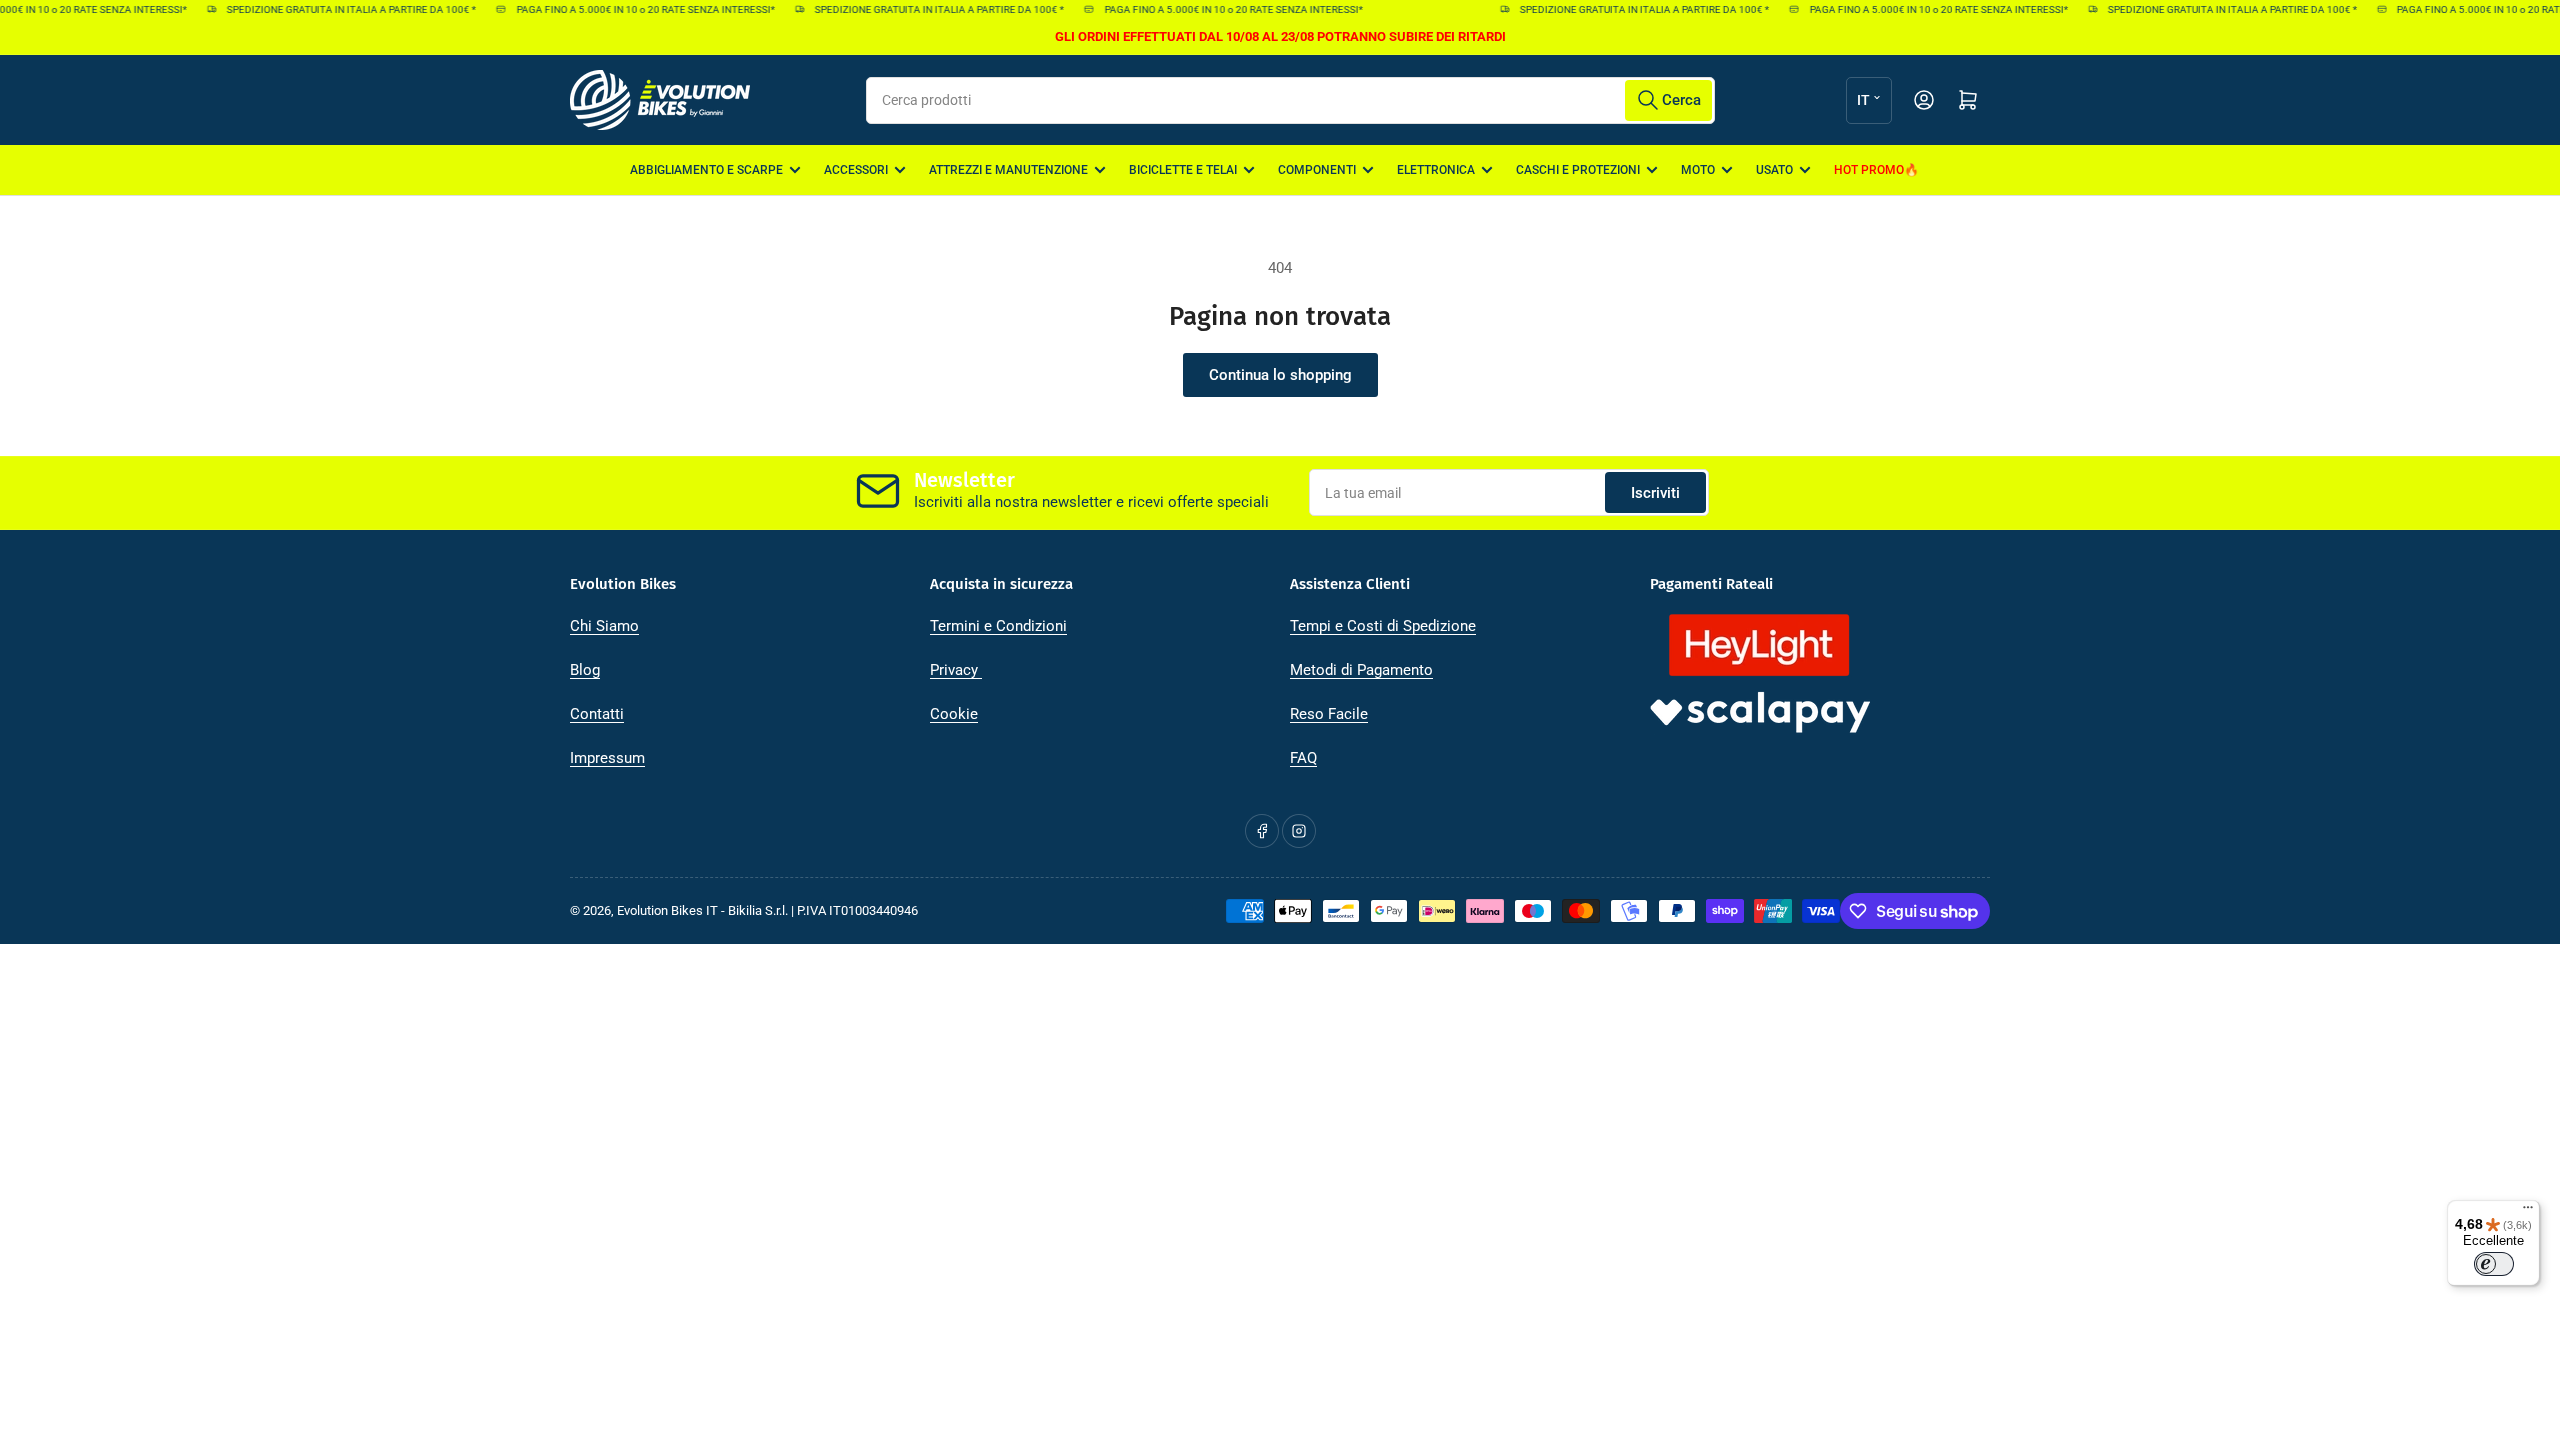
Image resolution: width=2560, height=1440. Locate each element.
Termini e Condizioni (998, 626)
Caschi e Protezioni (1578, 170)
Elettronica (1436, 170)
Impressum (607, 758)
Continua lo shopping (1280, 375)
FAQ (1303, 758)
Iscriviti (1655, 493)
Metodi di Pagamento (1361, 670)
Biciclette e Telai (1183, 170)
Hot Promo (1869, 170)
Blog (585, 670)
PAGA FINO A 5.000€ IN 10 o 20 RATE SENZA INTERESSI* (632, 9)
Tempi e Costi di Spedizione (1383, 626)
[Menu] (2528, 1212)
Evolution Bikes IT (667, 910)
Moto (1698, 170)
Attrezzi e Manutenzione (1008, 170)
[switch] (2494, 1264)
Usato (1774, 170)
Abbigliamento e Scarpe (706, 170)
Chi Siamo (604, 626)
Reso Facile (1329, 714)
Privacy (956, 670)
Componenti (1317, 170)
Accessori (856, 170)
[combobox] (1290, 100)
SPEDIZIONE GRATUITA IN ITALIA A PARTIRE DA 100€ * (337, 9)
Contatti (597, 714)
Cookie (954, 714)
